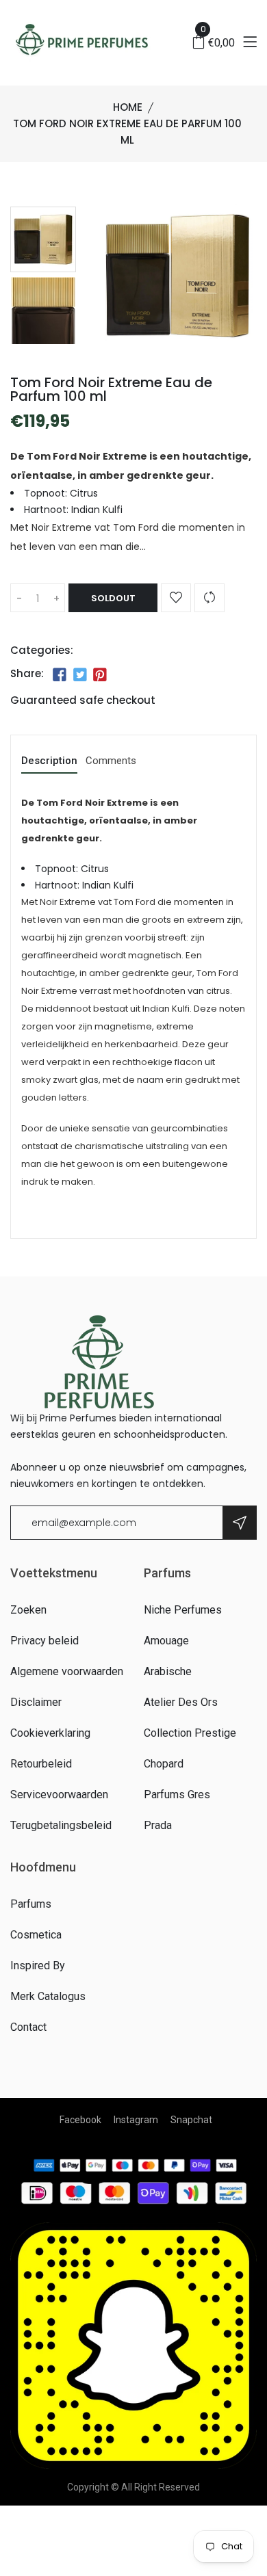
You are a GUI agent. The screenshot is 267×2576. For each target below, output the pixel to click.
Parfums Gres (177, 1795)
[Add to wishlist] (176, 598)
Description (49, 761)
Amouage (166, 1641)
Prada (158, 1825)
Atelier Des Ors (181, 1702)
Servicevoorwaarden (59, 1795)
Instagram (136, 2120)
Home (128, 107)
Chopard (164, 1764)
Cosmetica (36, 1935)
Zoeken (28, 1610)
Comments (111, 761)
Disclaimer (36, 1702)
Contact (28, 2027)
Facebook (80, 2120)
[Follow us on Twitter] (79, 675)
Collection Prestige (190, 1733)
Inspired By (38, 1966)
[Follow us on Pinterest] (100, 675)
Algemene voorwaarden (67, 1671)
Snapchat (191, 2120)
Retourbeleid (41, 1764)
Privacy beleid (44, 1641)
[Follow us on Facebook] (60, 675)
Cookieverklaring (50, 1733)
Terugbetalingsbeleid (61, 1825)
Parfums (31, 1904)
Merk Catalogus (48, 1996)
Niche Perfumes (183, 1610)
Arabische (168, 1671)
